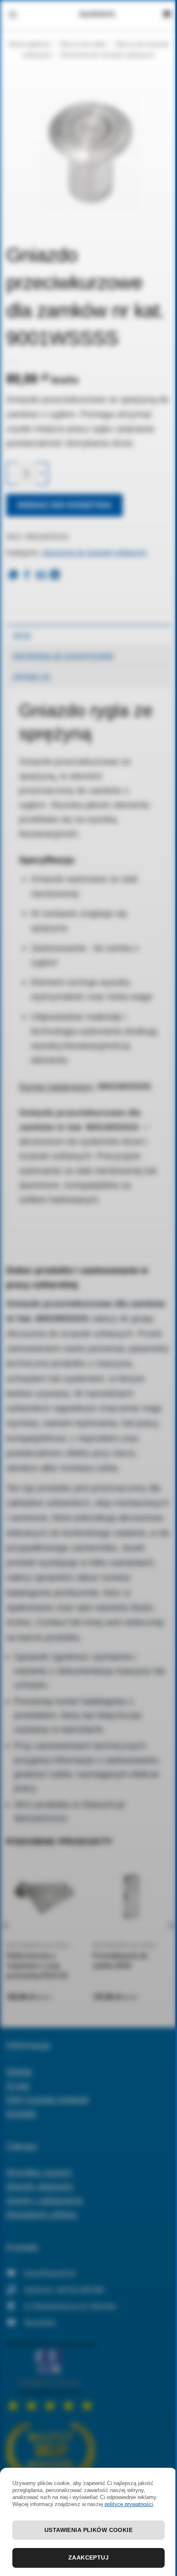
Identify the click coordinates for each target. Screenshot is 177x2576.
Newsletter (40, 2322)
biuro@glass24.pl (50, 2273)
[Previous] (7, 1942)
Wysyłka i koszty (39, 2172)
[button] (13, 14)
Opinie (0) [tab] (32, 677)
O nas (18, 2085)
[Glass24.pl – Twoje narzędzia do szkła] (98, 14)
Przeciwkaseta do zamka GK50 (120, 1961)
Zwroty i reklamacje (44, 2200)
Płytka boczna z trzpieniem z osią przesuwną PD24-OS (37, 1966)
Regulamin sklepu (42, 2214)
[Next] (170, 1942)
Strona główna (29, 44)
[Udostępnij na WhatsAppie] (13, 576)
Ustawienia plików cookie (88, 2530)
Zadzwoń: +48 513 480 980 (64, 2289)
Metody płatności (40, 2186)
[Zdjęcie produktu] (88, 154)
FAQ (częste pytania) (48, 2099)
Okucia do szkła (83, 44)
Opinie (19, 2071)
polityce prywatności (129, 2504)
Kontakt (21, 2113)
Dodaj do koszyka (65, 505)
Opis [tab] (22, 635)
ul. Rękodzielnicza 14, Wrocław (70, 2306)
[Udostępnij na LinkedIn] (55, 576)
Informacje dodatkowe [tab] (63, 656)
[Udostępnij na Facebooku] (27, 576)
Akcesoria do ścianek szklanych (108, 55)
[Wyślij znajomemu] (41, 576)
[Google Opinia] (50, 2376)
